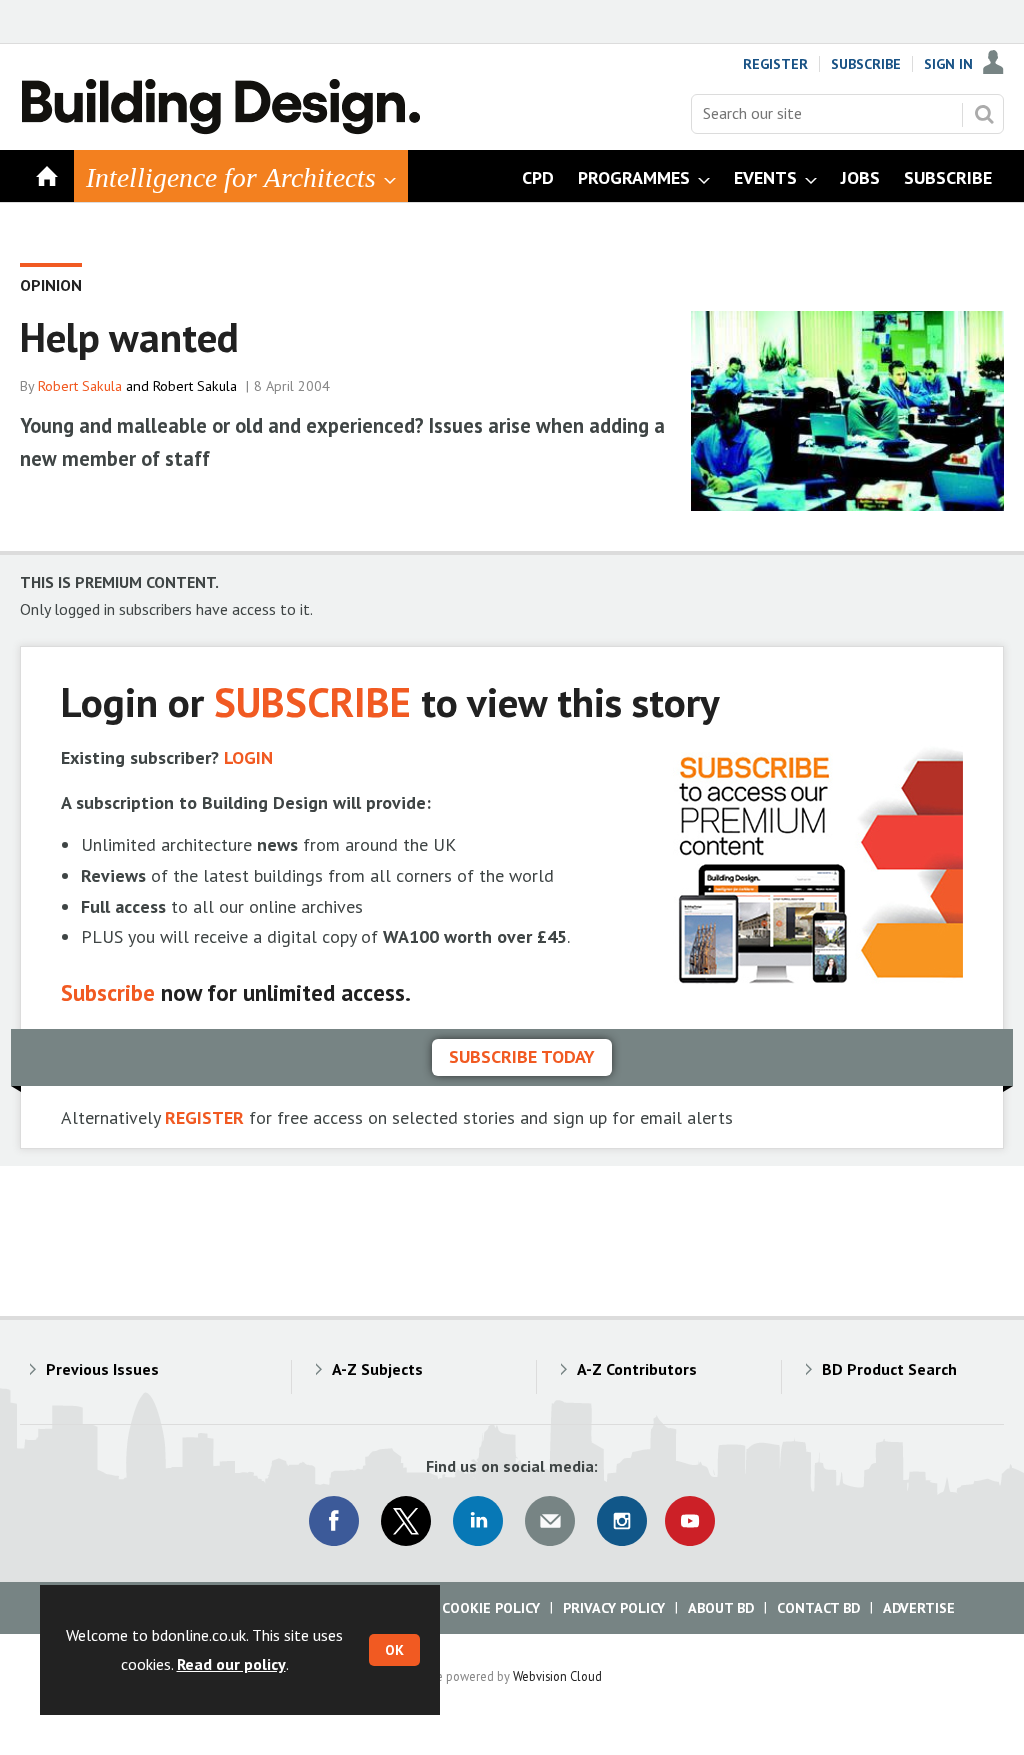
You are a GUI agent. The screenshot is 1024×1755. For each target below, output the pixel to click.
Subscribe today (522, 1056)
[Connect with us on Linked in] (478, 1521)
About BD (721, 1608)
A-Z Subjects (377, 1369)
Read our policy (231, 1664)
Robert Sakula (80, 386)
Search (984, 114)
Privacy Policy (614, 1608)
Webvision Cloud (557, 1676)
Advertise (919, 1608)
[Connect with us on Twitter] (406, 1521)
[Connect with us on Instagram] (622, 1521)
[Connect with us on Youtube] (690, 1521)
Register (775, 64)
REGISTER (204, 1117)
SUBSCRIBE (312, 701)
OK (394, 1650)
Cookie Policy (491, 1608)
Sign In (948, 64)
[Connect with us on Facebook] (334, 1521)
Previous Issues (102, 1369)
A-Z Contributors (637, 1369)
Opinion (51, 285)
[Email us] (550, 1521)
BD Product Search (889, 1369)
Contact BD (818, 1608)
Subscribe (866, 64)
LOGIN (248, 757)
